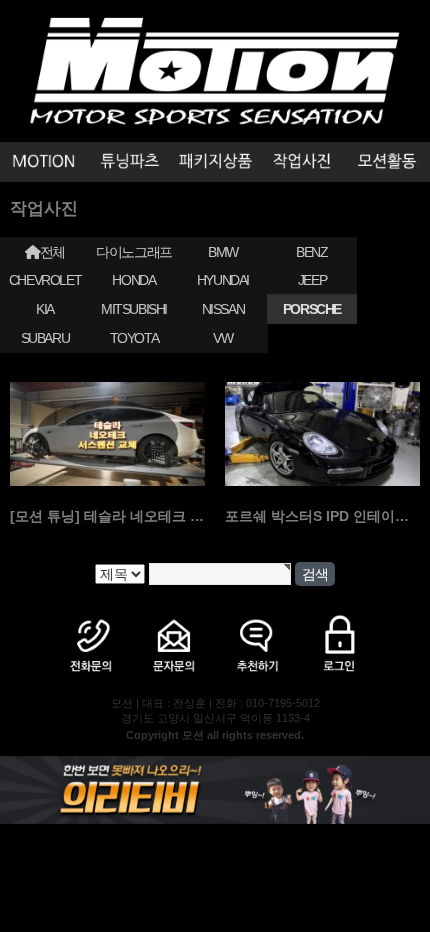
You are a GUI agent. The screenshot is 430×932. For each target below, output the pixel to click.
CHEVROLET (45, 280)
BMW (223, 252)
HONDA (133, 280)
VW (222, 338)
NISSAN (223, 309)
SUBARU (45, 338)
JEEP (312, 280)
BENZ (311, 252)
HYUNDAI (223, 280)
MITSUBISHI (134, 309)
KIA (45, 309)
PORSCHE (312, 309)
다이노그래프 (134, 252)
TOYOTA (134, 338)
